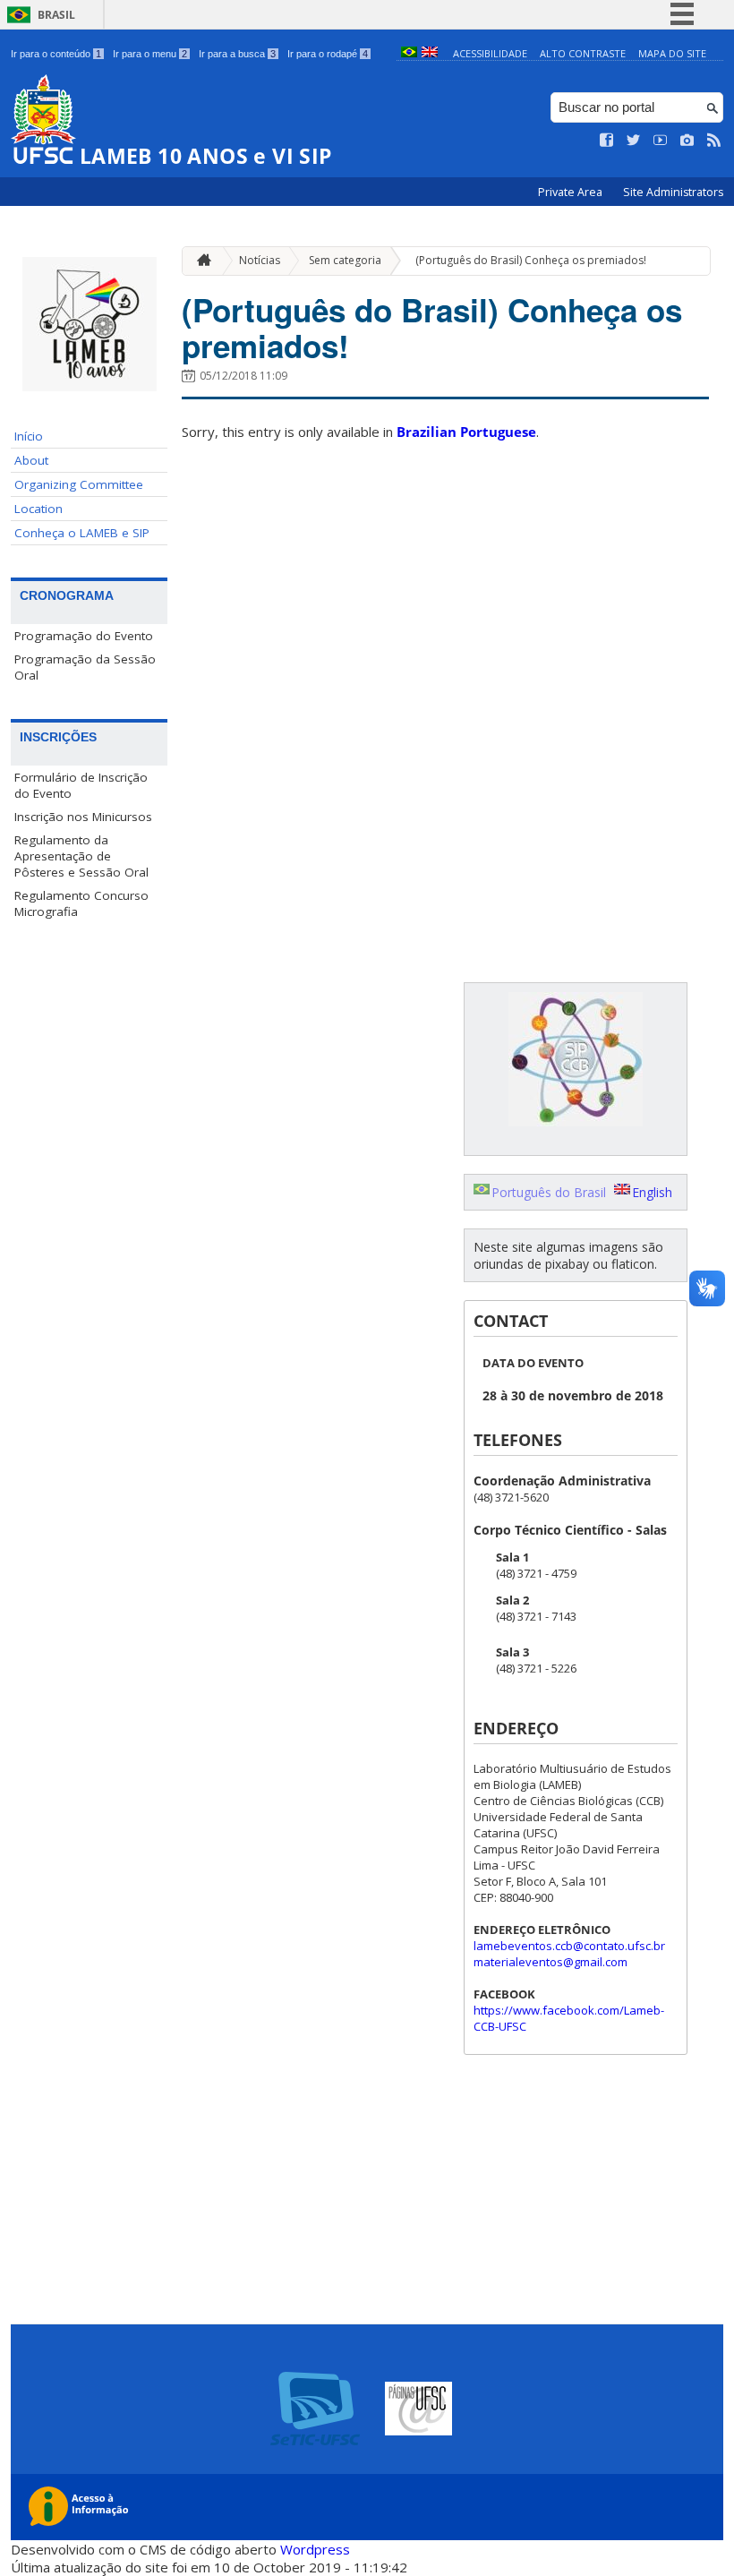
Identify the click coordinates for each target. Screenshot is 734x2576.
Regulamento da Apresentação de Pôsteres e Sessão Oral (81, 856)
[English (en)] (430, 53)
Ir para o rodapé (328, 54)
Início (29, 436)
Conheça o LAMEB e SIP (82, 533)
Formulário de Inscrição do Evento (81, 785)
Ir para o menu (150, 54)
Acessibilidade (490, 53)
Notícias (260, 260)
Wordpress (315, 2549)
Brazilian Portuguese (466, 432)
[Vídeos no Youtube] (661, 141)
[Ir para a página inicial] (200, 261)
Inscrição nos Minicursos (83, 817)
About (31, 460)
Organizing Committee (79, 484)
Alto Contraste (583, 53)
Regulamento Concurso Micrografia (81, 903)
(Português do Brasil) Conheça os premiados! (531, 260)
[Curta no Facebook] (607, 141)
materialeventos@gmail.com (550, 1962)
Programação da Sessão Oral (85, 667)
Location (38, 509)
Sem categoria (345, 260)
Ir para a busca (237, 54)
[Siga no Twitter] (634, 141)
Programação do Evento (84, 636)
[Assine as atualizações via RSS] (714, 141)
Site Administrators (673, 192)
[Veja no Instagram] (687, 141)
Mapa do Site (672, 53)
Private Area (572, 192)
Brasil (56, 15)
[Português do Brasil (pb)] (409, 53)
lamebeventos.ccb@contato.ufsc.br (569, 1946)
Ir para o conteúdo (56, 54)
